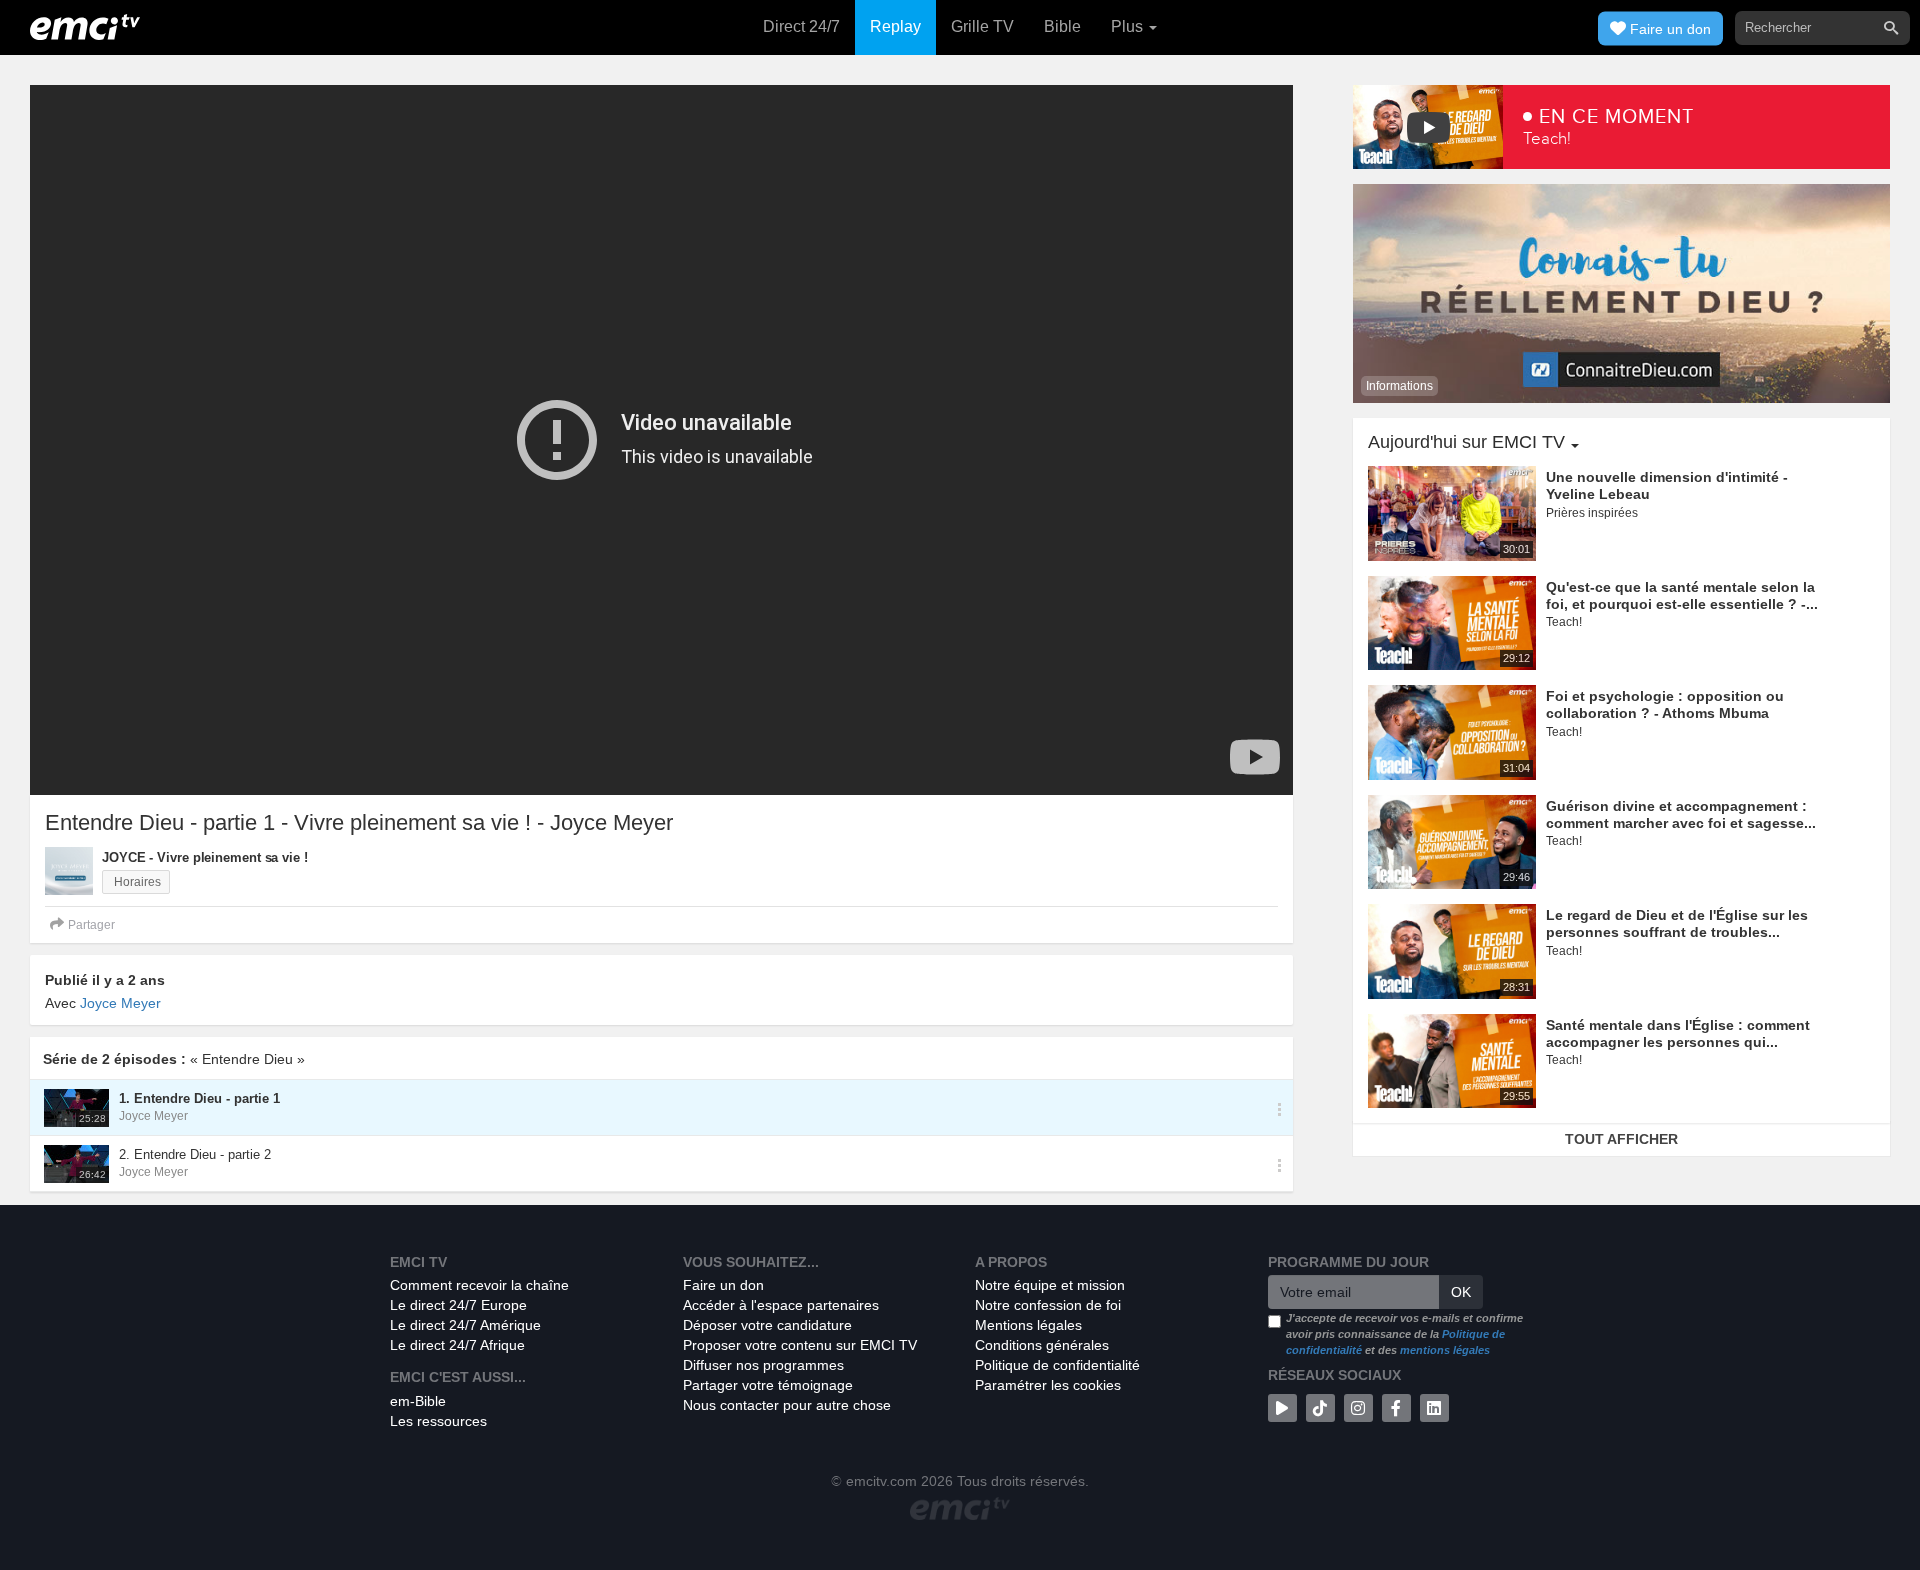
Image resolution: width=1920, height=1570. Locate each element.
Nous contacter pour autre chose (787, 1405)
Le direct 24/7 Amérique (465, 1325)
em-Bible (418, 1401)
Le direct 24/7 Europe (458, 1305)
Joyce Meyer (120, 1003)
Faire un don (723, 1285)
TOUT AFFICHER (1621, 1139)
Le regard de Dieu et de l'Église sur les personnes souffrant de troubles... (1677, 923)
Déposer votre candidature (767, 1325)
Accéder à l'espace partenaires (781, 1305)
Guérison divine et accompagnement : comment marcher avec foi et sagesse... (1681, 814)
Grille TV (982, 26)
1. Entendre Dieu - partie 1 (199, 1099)
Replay (895, 26)
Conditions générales (1042, 1345)
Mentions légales (1028, 1325)
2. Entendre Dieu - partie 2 (195, 1155)
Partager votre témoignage (768, 1385)
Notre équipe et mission (1050, 1285)
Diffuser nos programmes (763, 1365)
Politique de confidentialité (1057, 1365)
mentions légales (1445, 1350)
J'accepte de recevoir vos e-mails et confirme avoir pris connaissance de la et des (1404, 1333)
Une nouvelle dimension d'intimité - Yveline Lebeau (1667, 485)
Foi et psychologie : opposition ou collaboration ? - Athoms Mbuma (1665, 704)
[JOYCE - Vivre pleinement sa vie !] (69, 871)
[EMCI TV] (85, 25)
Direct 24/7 (801, 26)
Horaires (136, 882)
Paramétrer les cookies (1048, 1385)
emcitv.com (881, 1481)
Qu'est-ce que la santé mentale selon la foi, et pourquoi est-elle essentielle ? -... (1682, 595)
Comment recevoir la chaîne (479, 1285)
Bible (1062, 26)
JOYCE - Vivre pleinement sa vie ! (205, 857)
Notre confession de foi (1048, 1305)
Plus (1129, 26)
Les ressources (438, 1421)
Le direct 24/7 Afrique (457, 1345)
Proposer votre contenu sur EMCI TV (800, 1345)
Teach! (1547, 138)
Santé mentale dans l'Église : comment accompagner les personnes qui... (1678, 1033)
